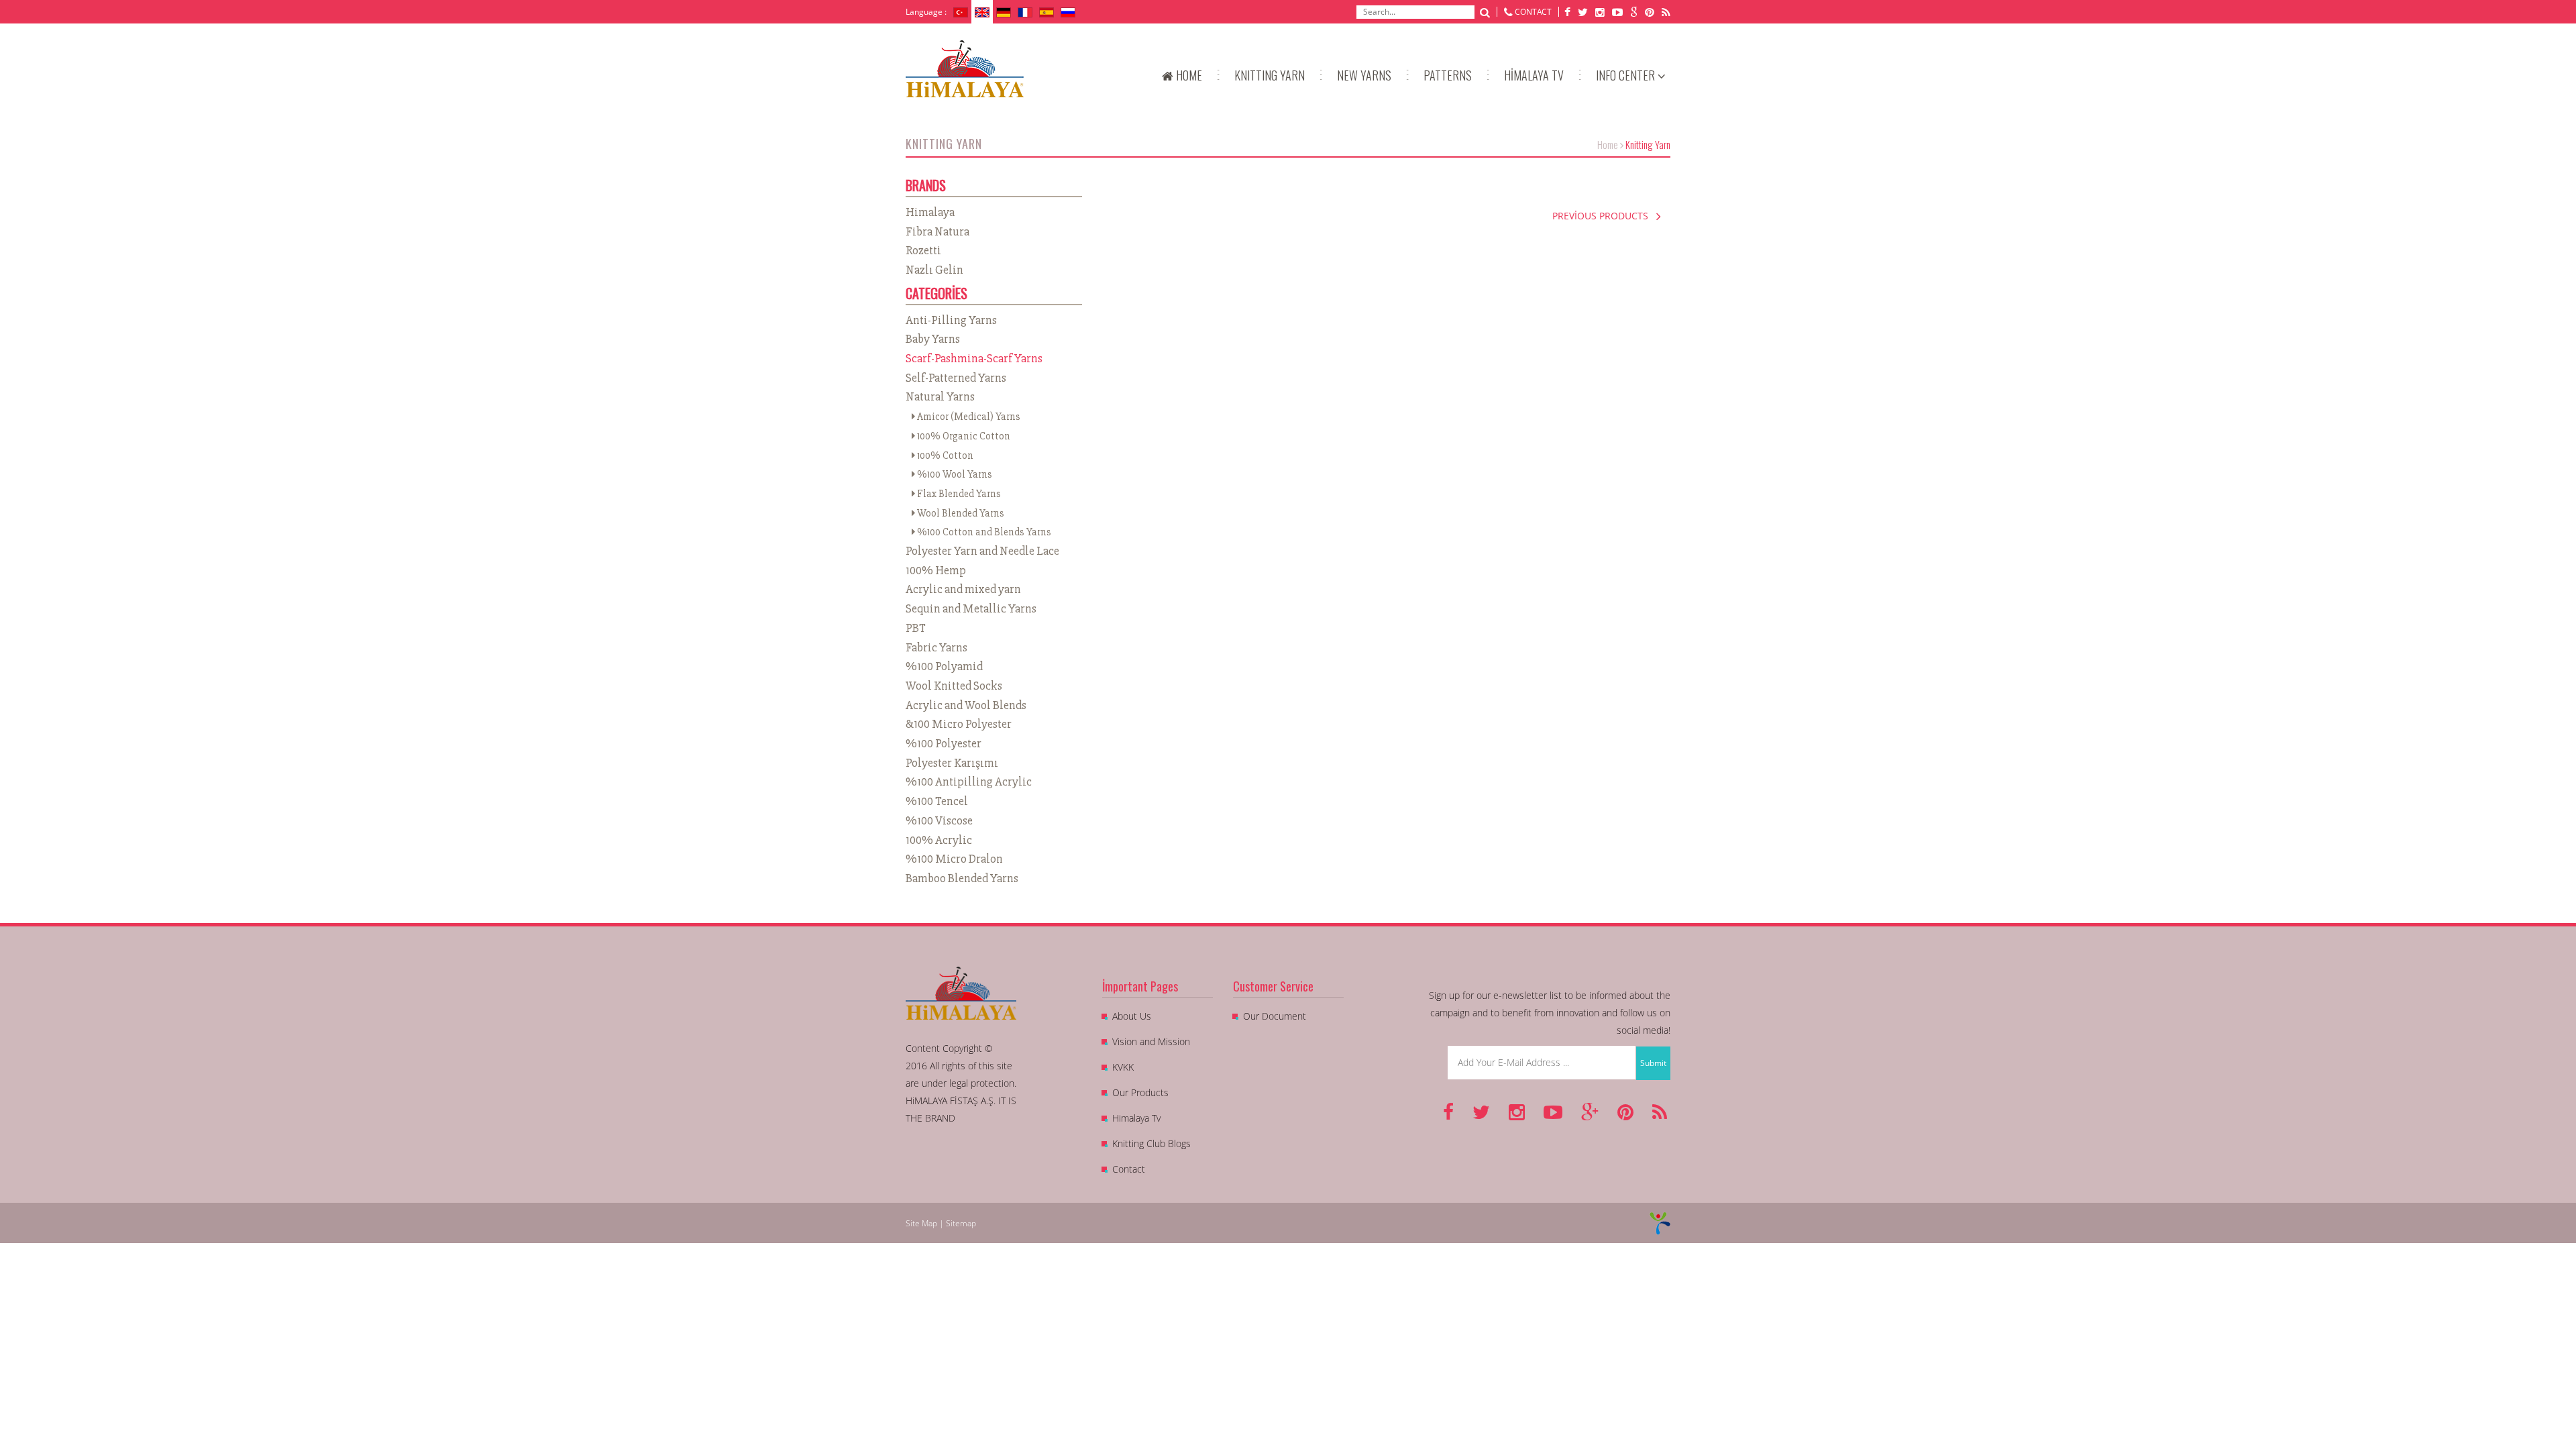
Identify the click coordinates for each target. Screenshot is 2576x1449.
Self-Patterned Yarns (956, 378)
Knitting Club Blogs (1151, 1143)
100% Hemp (936, 570)
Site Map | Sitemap (941, 1223)
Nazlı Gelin (934, 270)
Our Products (1140, 1092)
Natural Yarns (940, 396)
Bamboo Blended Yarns (962, 878)
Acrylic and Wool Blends (966, 705)
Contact (1129, 1169)
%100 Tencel (937, 801)
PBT (916, 628)
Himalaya (930, 212)
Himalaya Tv (1136, 1118)
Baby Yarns (933, 339)
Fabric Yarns (936, 647)
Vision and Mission (1151, 1041)
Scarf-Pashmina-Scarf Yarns (974, 358)
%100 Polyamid (944, 666)
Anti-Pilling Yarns (951, 320)
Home (1608, 144)
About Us (1132, 1016)
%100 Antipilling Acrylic (969, 782)
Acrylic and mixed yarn (963, 589)
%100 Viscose (939, 820)
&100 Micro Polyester (959, 724)
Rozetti (923, 250)
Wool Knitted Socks (954, 686)
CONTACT (1533, 12)
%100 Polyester (944, 743)
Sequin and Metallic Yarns (971, 608)
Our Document (1275, 1016)
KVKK (1123, 1067)
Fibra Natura (937, 231)
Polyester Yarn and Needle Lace (982, 551)
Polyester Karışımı (952, 763)
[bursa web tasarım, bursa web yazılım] (1660, 1223)
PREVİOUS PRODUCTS (1604, 216)
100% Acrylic (939, 840)
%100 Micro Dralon (954, 859)
